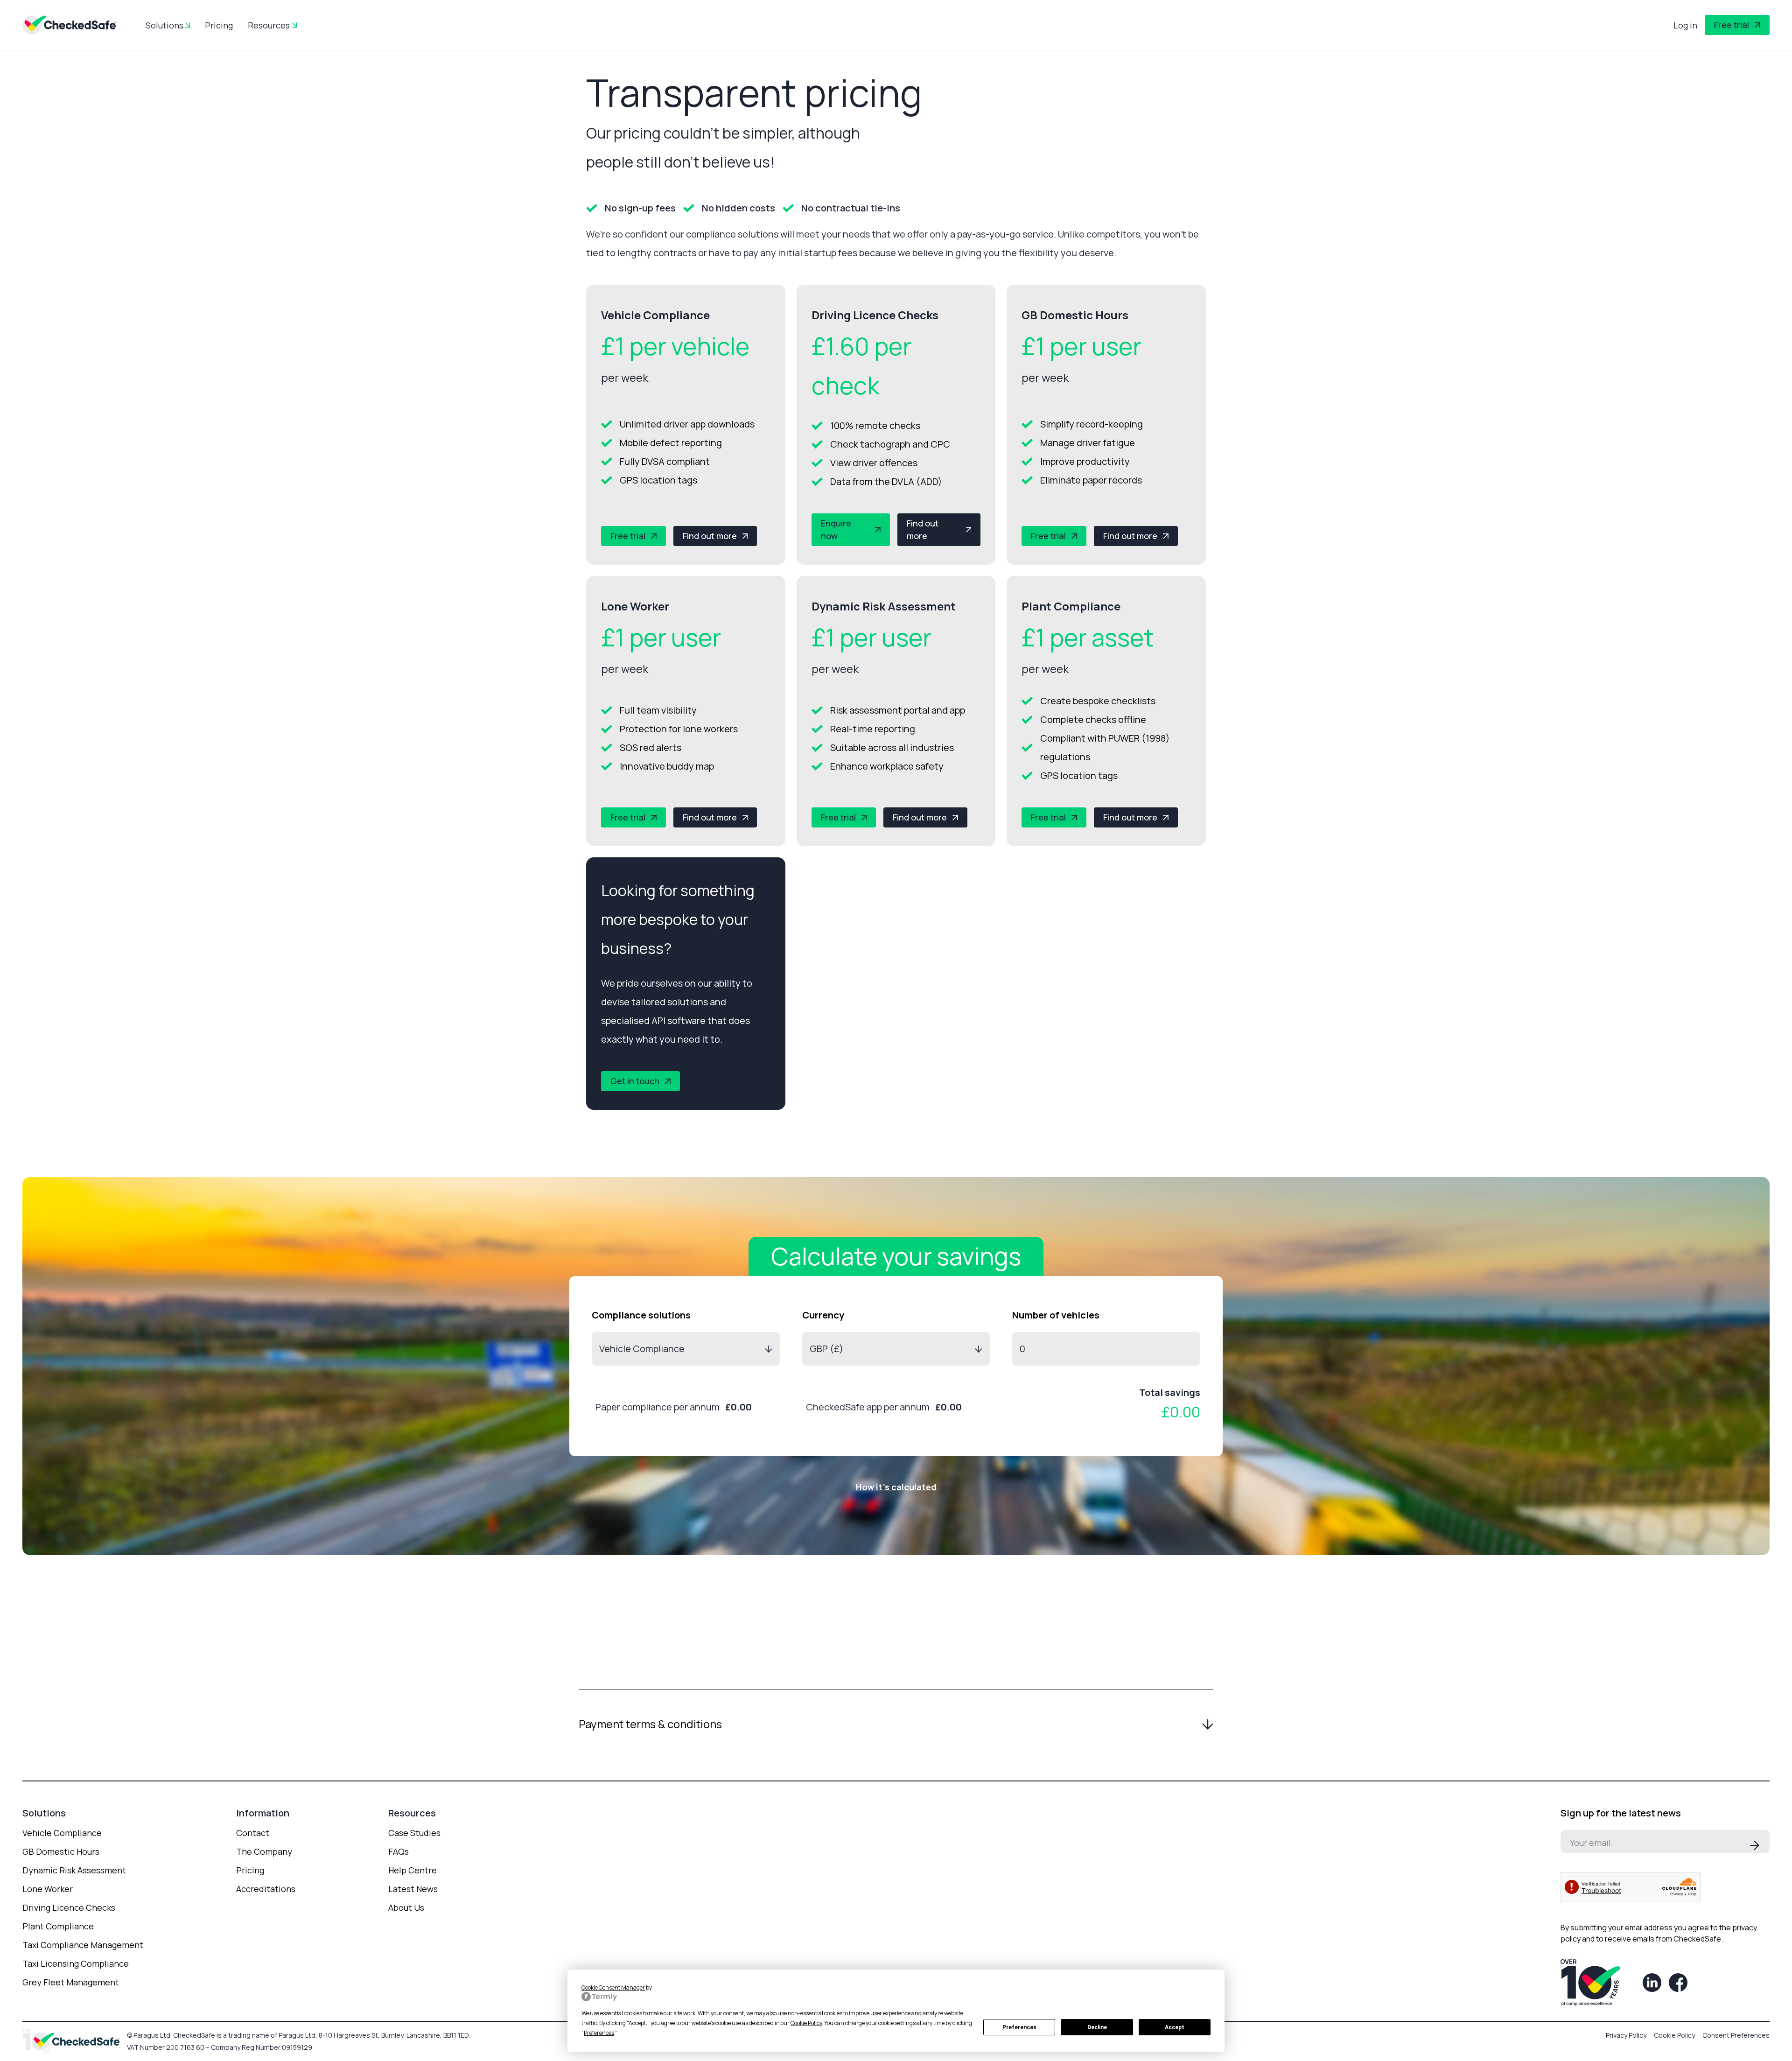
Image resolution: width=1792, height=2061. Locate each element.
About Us (406, 1907)
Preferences (1019, 2027)
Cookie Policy (1674, 2035)
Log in (1685, 25)
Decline (1097, 2027)
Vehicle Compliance (62, 1833)
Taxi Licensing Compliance (76, 1963)
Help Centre (413, 1870)
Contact (253, 1833)
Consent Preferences (1736, 2035)
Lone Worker (48, 1889)
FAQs (399, 1851)
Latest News (413, 1889)
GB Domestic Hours (61, 1851)
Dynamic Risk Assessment (74, 1870)
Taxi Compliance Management (83, 1945)
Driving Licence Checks (69, 1907)
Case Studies (414, 1833)
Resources (269, 25)
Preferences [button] (599, 2033)
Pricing (219, 25)
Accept (1175, 2027)
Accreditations (266, 1889)
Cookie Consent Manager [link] (613, 1987)
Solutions (164, 25)
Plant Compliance (58, 1926)
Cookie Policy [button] (806, 2023)
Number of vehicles (1056, 1315)
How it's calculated (896, 1487)
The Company (264, 1851)
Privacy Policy (1626, 2035)
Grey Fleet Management (71, 1982)
